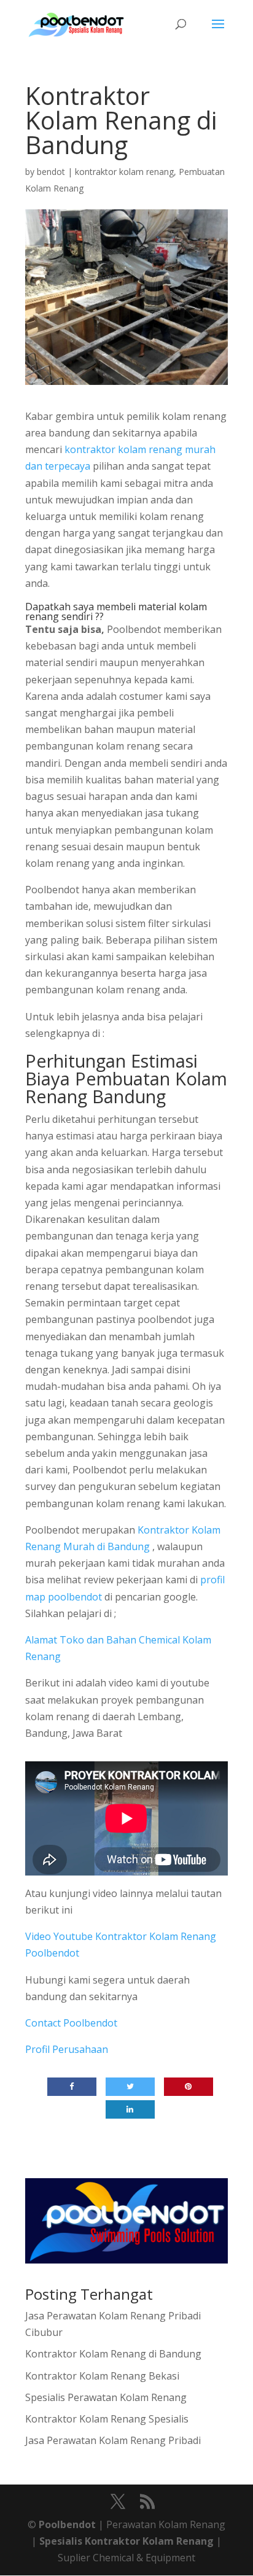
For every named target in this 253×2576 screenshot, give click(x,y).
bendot (51, 172)
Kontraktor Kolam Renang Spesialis (107, 2419)
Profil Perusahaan (67, 2049)
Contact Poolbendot (71, 2023)
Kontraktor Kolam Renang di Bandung (113, 2354)
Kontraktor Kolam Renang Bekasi (102, 2376)
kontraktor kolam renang (124, 172)
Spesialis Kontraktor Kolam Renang (128, 2541)
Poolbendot (67, 2524)
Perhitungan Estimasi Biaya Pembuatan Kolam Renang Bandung (126, 1078)
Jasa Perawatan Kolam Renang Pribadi (113, 2440)
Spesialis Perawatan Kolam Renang (106, 2397)
